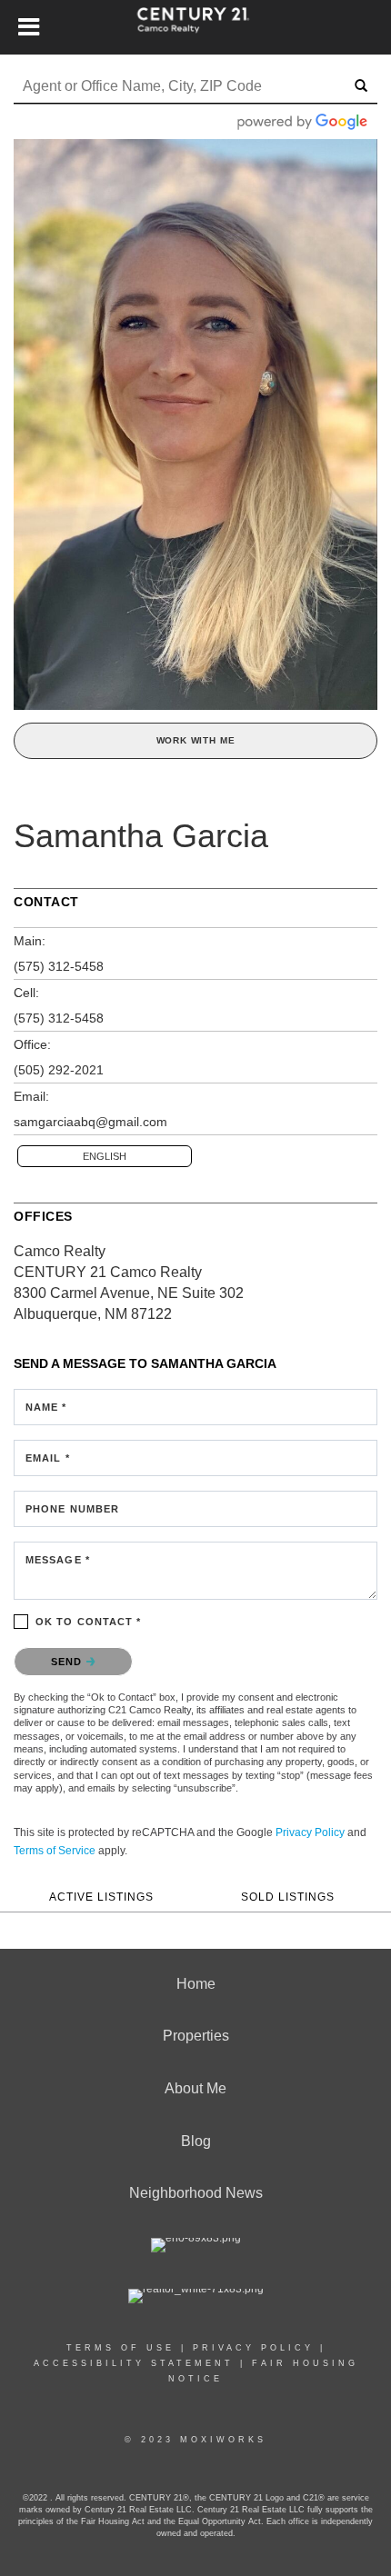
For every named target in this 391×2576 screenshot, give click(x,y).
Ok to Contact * (89, 1622)
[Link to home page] (196, 27)
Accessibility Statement (134, 2363)
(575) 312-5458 (59, 966)
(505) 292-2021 (59, 1070)
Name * (46, 1407)
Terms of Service (55, 1851)
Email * (48, 1458)
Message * (58, 1560)
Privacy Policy (310, 1832)
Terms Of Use (120, 2348)
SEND (69, 1662)
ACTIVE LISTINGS (101, 1897)
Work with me (196, 740)
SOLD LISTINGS (288, 1897)
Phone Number (72, 1509)
